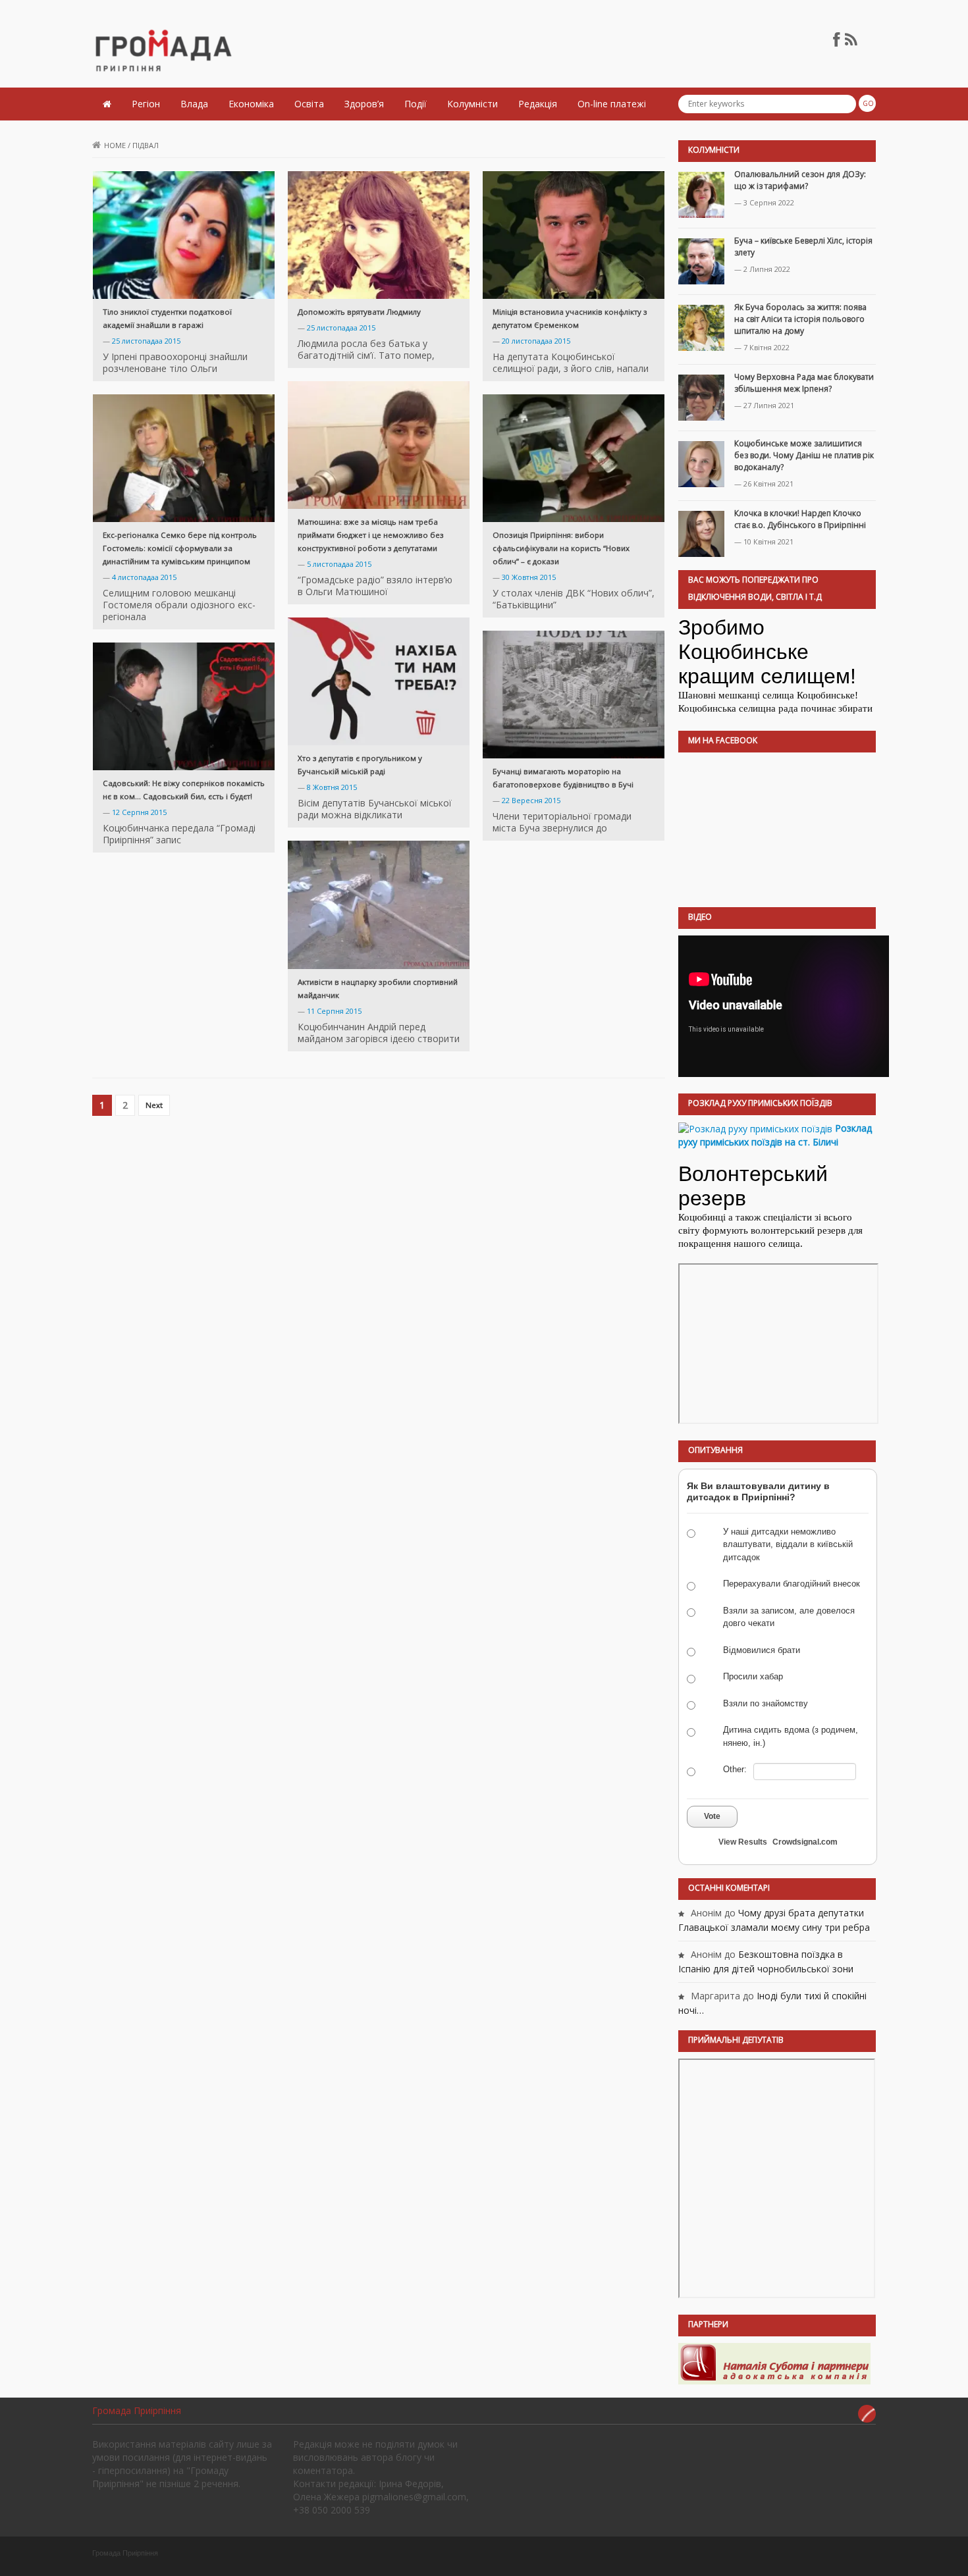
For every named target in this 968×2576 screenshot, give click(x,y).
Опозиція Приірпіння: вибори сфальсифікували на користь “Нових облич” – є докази (561, 548)
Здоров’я (364, 104)
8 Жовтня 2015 (332, 787)
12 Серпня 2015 (139, 812)
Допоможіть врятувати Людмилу (359, 312)
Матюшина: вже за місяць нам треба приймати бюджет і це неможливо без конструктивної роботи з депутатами (371, 535)
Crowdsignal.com (805, 1842)
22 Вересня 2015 (531, 800)
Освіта (309, 104)
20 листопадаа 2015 (536, 341)
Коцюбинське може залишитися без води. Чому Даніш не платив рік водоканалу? (804, 455)
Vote (712, 1816)
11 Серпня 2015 (334, 1011)
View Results (743, 1842)
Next (154, 1105)
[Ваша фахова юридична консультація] (774, 2363)
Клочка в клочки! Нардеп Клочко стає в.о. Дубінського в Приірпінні (800, 519)
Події (416, 104)
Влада (194, 104)
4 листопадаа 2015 (144, 577)
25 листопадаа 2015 (146, 341)
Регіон (146, 104)
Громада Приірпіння (137, 2410)
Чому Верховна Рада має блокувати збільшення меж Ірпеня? (804, 383)
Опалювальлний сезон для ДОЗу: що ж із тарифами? (800, 180)
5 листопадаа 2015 (339, 564)
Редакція (538, 104)
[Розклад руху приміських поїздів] (755, 1128)
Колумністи (472, 104)
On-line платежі (612, 104)
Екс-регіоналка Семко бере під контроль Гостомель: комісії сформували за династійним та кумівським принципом (180, 548)
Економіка (251, 104)
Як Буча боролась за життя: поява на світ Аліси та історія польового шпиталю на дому (800, 319)
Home (115, 145)
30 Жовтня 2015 (529, 577)
